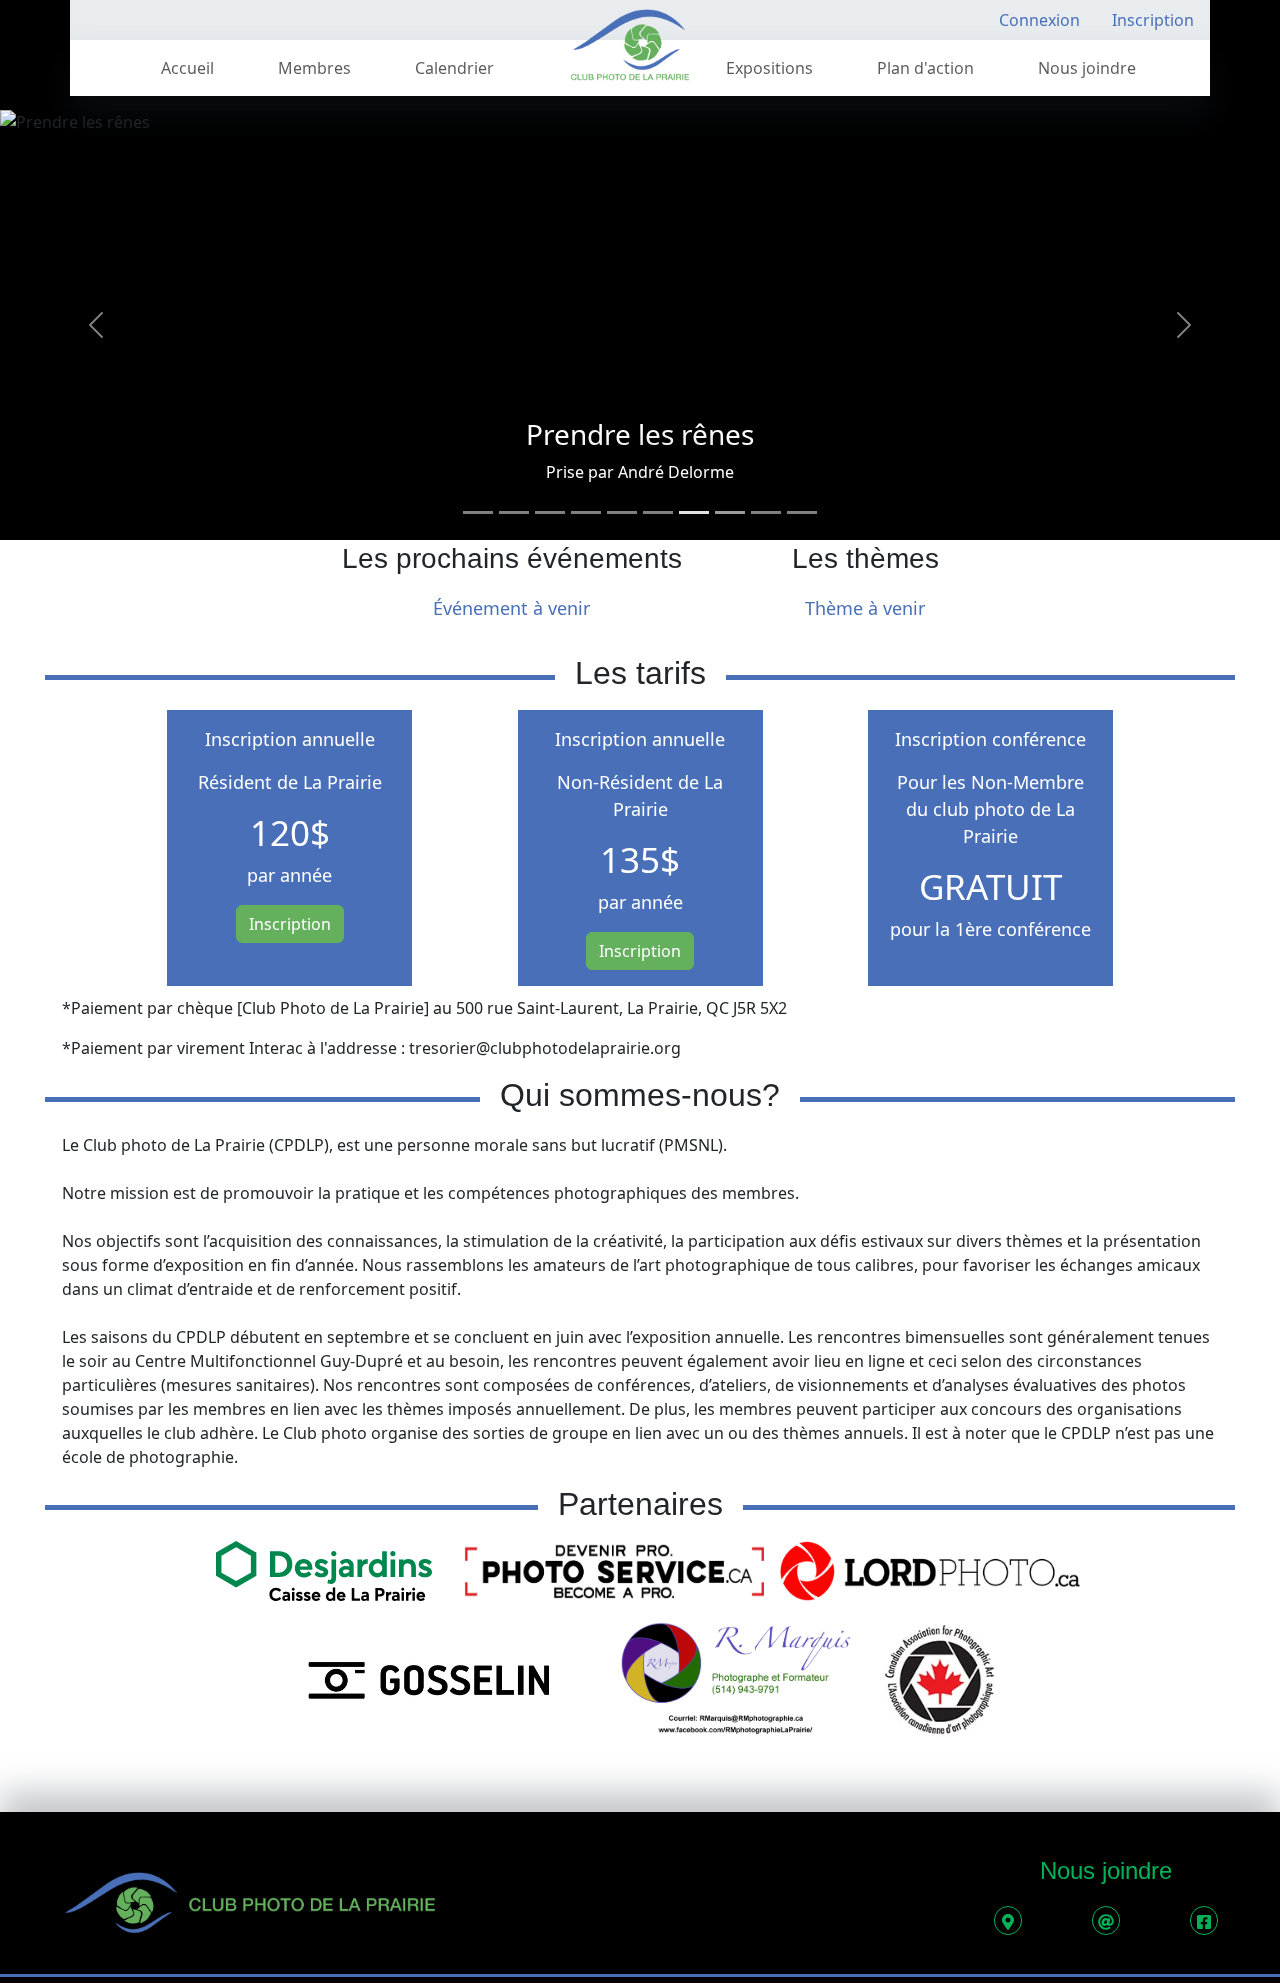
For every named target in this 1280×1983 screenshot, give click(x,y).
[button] (96, 325)
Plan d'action (925, 68)
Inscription (1153, 20)
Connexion (1039, 20)
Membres (314, 68)
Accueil (187, 68)
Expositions (769, 68)
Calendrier (454, 68)
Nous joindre (1087, 68)
